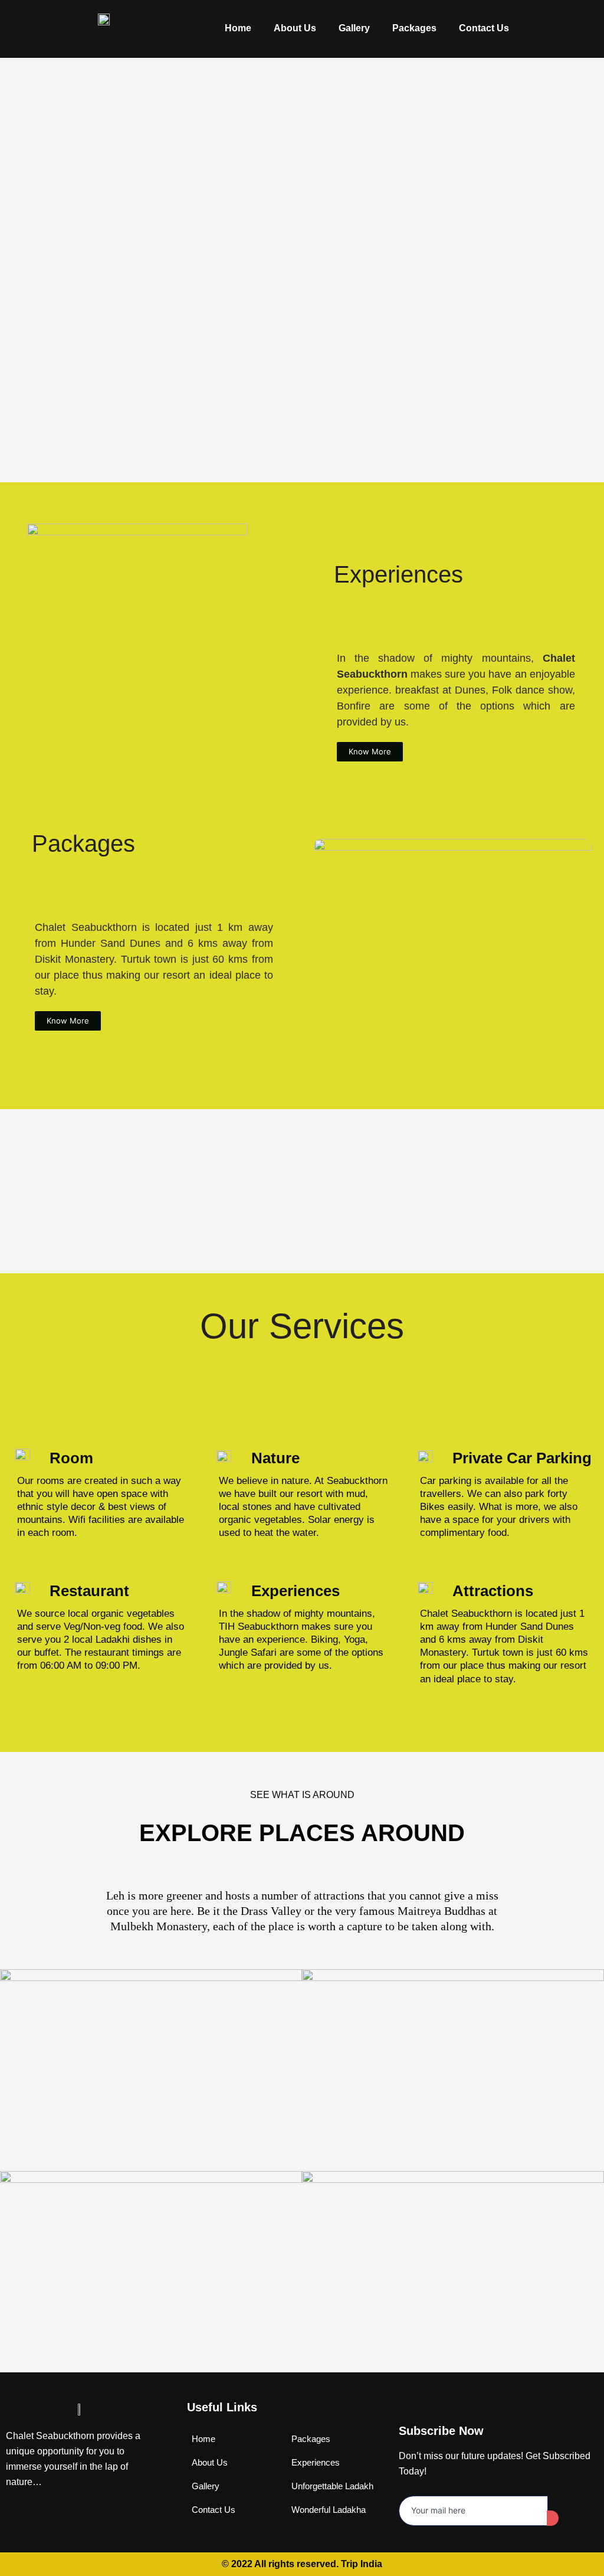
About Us (295, 28)
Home (238, 28)
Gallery (354, 28)
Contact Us (484, 28)
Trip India (362, 2564)
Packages (414, 28)
